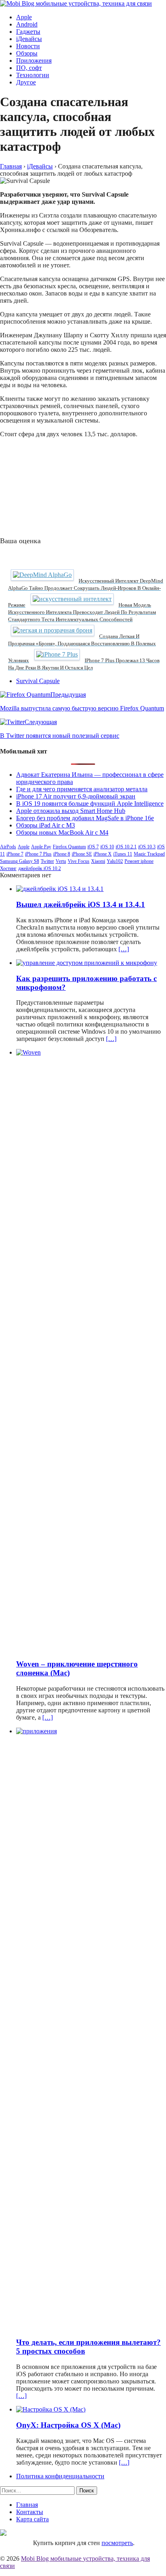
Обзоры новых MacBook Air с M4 (62, 832)
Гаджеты (28, 32)
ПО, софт (29, 68)
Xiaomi (98, 861)
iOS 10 (107, 847)
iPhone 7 (15, 854)
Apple (24, 17)
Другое (26, 82)
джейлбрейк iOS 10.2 (39, 868)
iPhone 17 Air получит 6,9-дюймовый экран (76, 796)
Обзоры (27, 53)
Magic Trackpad (149, 854)
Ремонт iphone (139, 861)
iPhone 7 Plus (38, 854)
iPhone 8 (62, 854)
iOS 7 (93, 847)
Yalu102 (115, 861)
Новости (28, 46)
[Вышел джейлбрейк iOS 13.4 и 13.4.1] (60, 889)
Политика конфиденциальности (60, 2476)
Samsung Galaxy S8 (20, 861)
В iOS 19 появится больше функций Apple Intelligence (90, 804)
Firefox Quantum (69, 847)
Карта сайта (32, 2519)
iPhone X (103, 854)
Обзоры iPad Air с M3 (46, 825)
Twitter (47, 861)
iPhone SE (82, 854)
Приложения (34, 61)
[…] (124, 949)
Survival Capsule (38, 681)
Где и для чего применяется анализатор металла (82, 789)
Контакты (30, 2512)
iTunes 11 (123, 854)
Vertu (61, 861)
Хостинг (8, 868)
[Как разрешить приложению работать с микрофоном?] (87, 963)
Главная (27, 2505)
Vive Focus (79, 861)
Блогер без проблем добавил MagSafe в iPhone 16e (85, 818)
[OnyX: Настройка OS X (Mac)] (51, 2409)
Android (27, 24)
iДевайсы (29, 39)
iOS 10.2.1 (126, 847)
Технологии (33, 75)
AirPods (8, 847)
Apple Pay (41, 847)
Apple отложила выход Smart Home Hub (71, 811)
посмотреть (117, 2543)
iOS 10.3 (147, 847)
